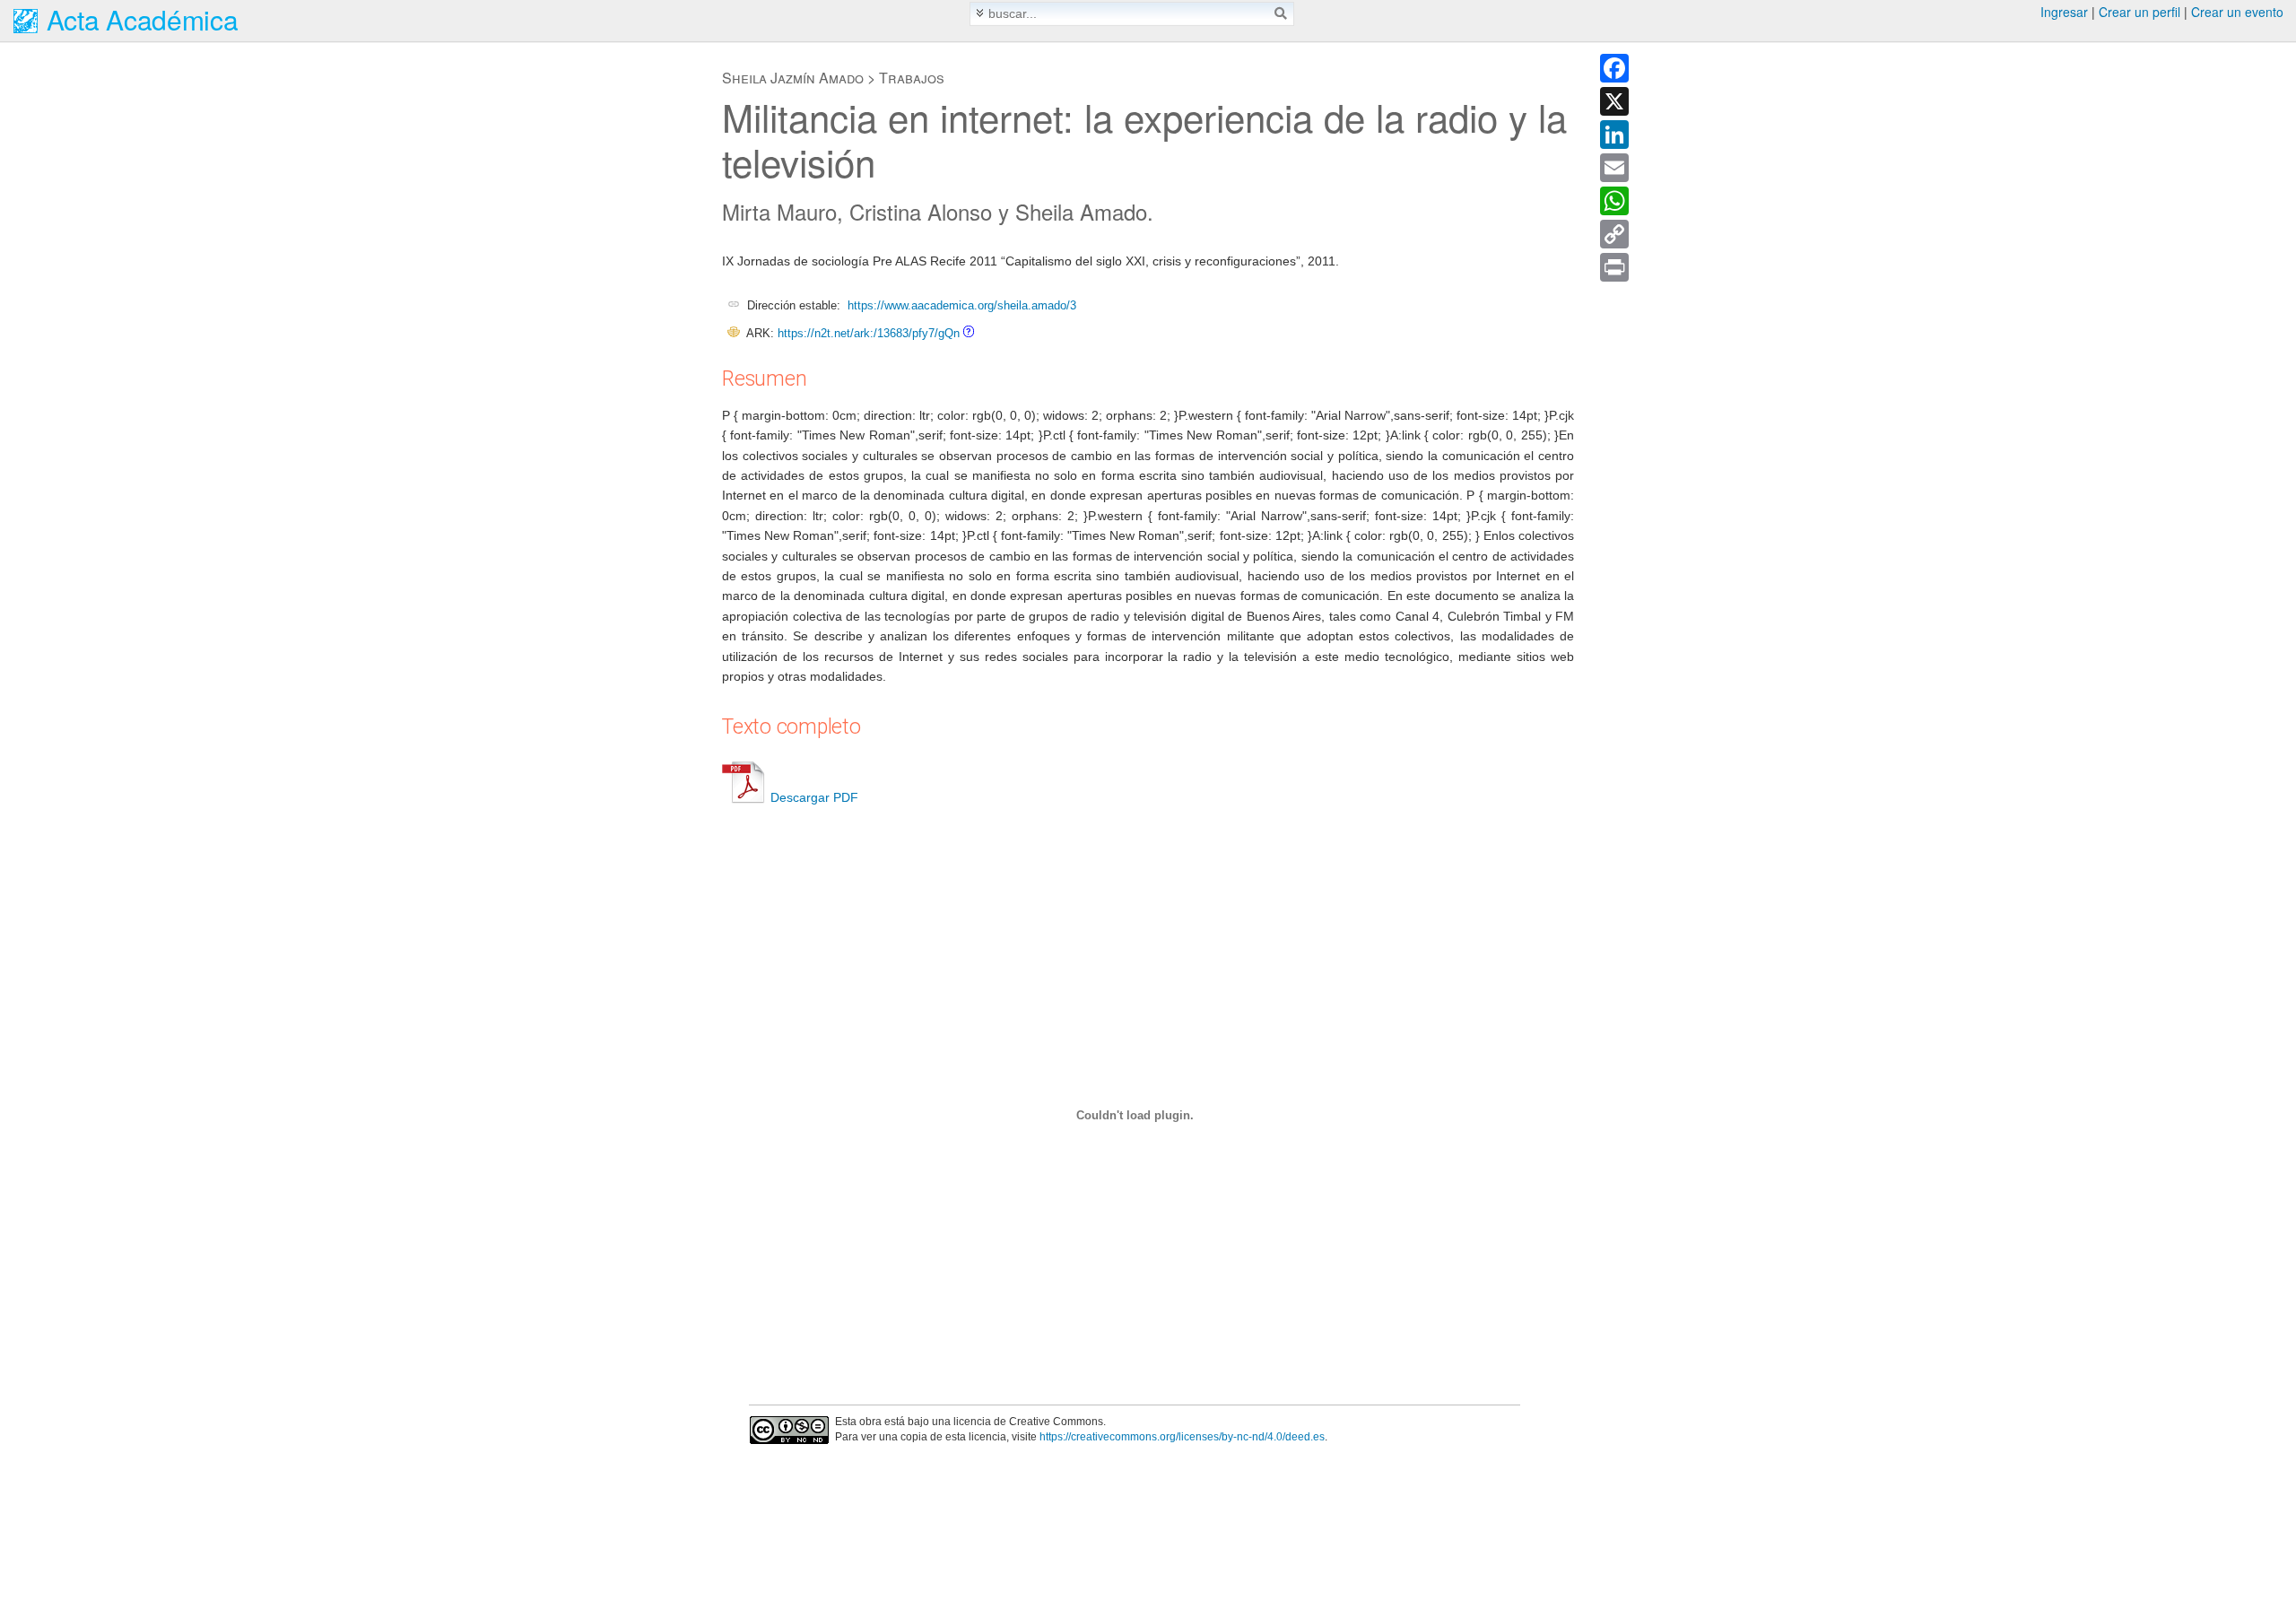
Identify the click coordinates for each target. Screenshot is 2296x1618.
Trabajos (912, 78)
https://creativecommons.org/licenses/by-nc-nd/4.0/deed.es (1182, 1437)
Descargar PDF (814, 797)
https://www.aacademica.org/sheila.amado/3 (962, 305)
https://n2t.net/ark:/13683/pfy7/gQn (869, 333)
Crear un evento (2237, 12)
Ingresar (2064, 12)
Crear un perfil (2139, 12)
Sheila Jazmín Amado (793, 78)
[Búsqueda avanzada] (980, 13)
